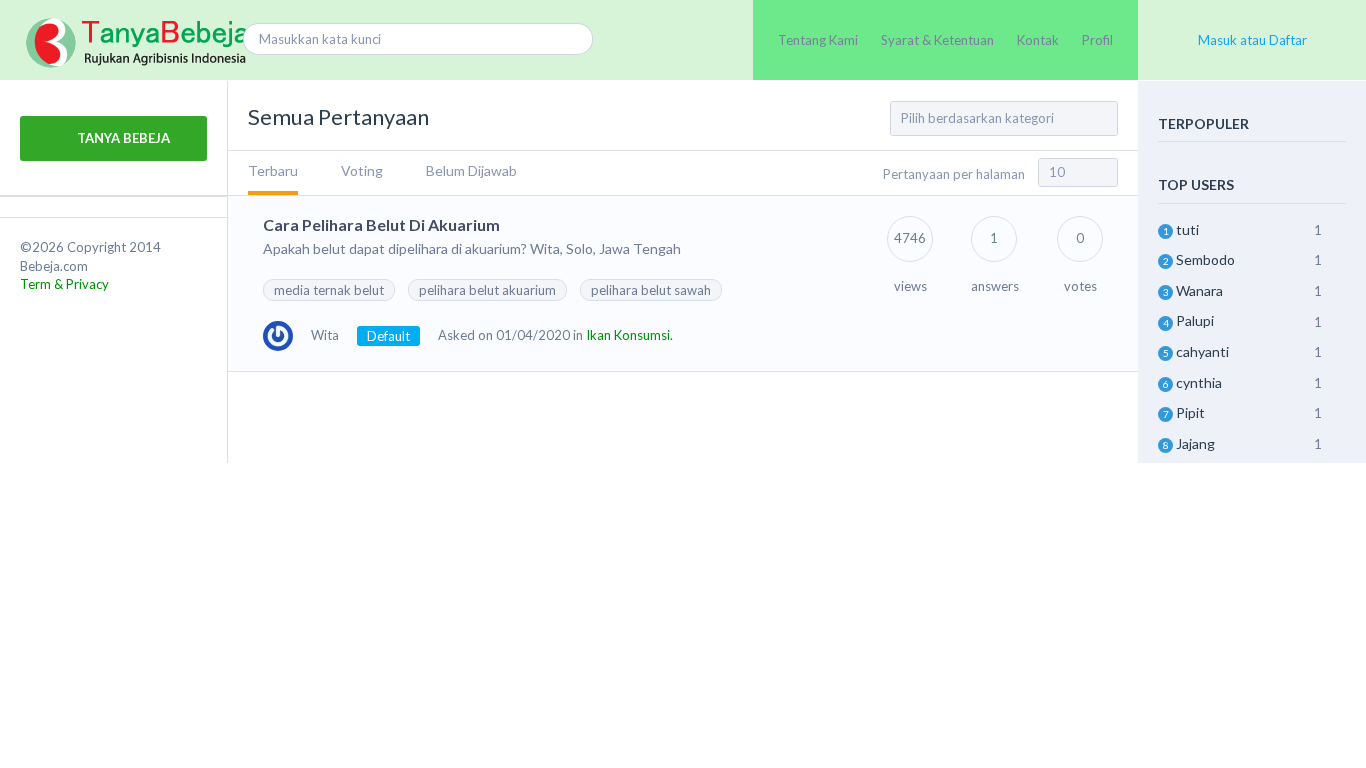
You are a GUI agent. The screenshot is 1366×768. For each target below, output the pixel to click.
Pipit (1190, 412)
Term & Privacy (64, 284)
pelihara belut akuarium (487, 290)
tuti (1187, 229)
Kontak (1038, 40)
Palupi (1195, 320)
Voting (362, 170)
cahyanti (1202, 351)
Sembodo (1205, 259)
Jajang (1195, 443)
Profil (1097, 40)
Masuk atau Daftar (1252, 40)
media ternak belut (329, 290)
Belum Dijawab (471, 170)
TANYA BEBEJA (122, 138)
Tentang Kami (818, 40)
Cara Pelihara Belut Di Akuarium (381, 224)
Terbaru (273, 170)
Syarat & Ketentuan (937, 40)
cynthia (1199, 382)
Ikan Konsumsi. (629, 335)
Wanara (1199, 290)
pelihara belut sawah (651, 290)
